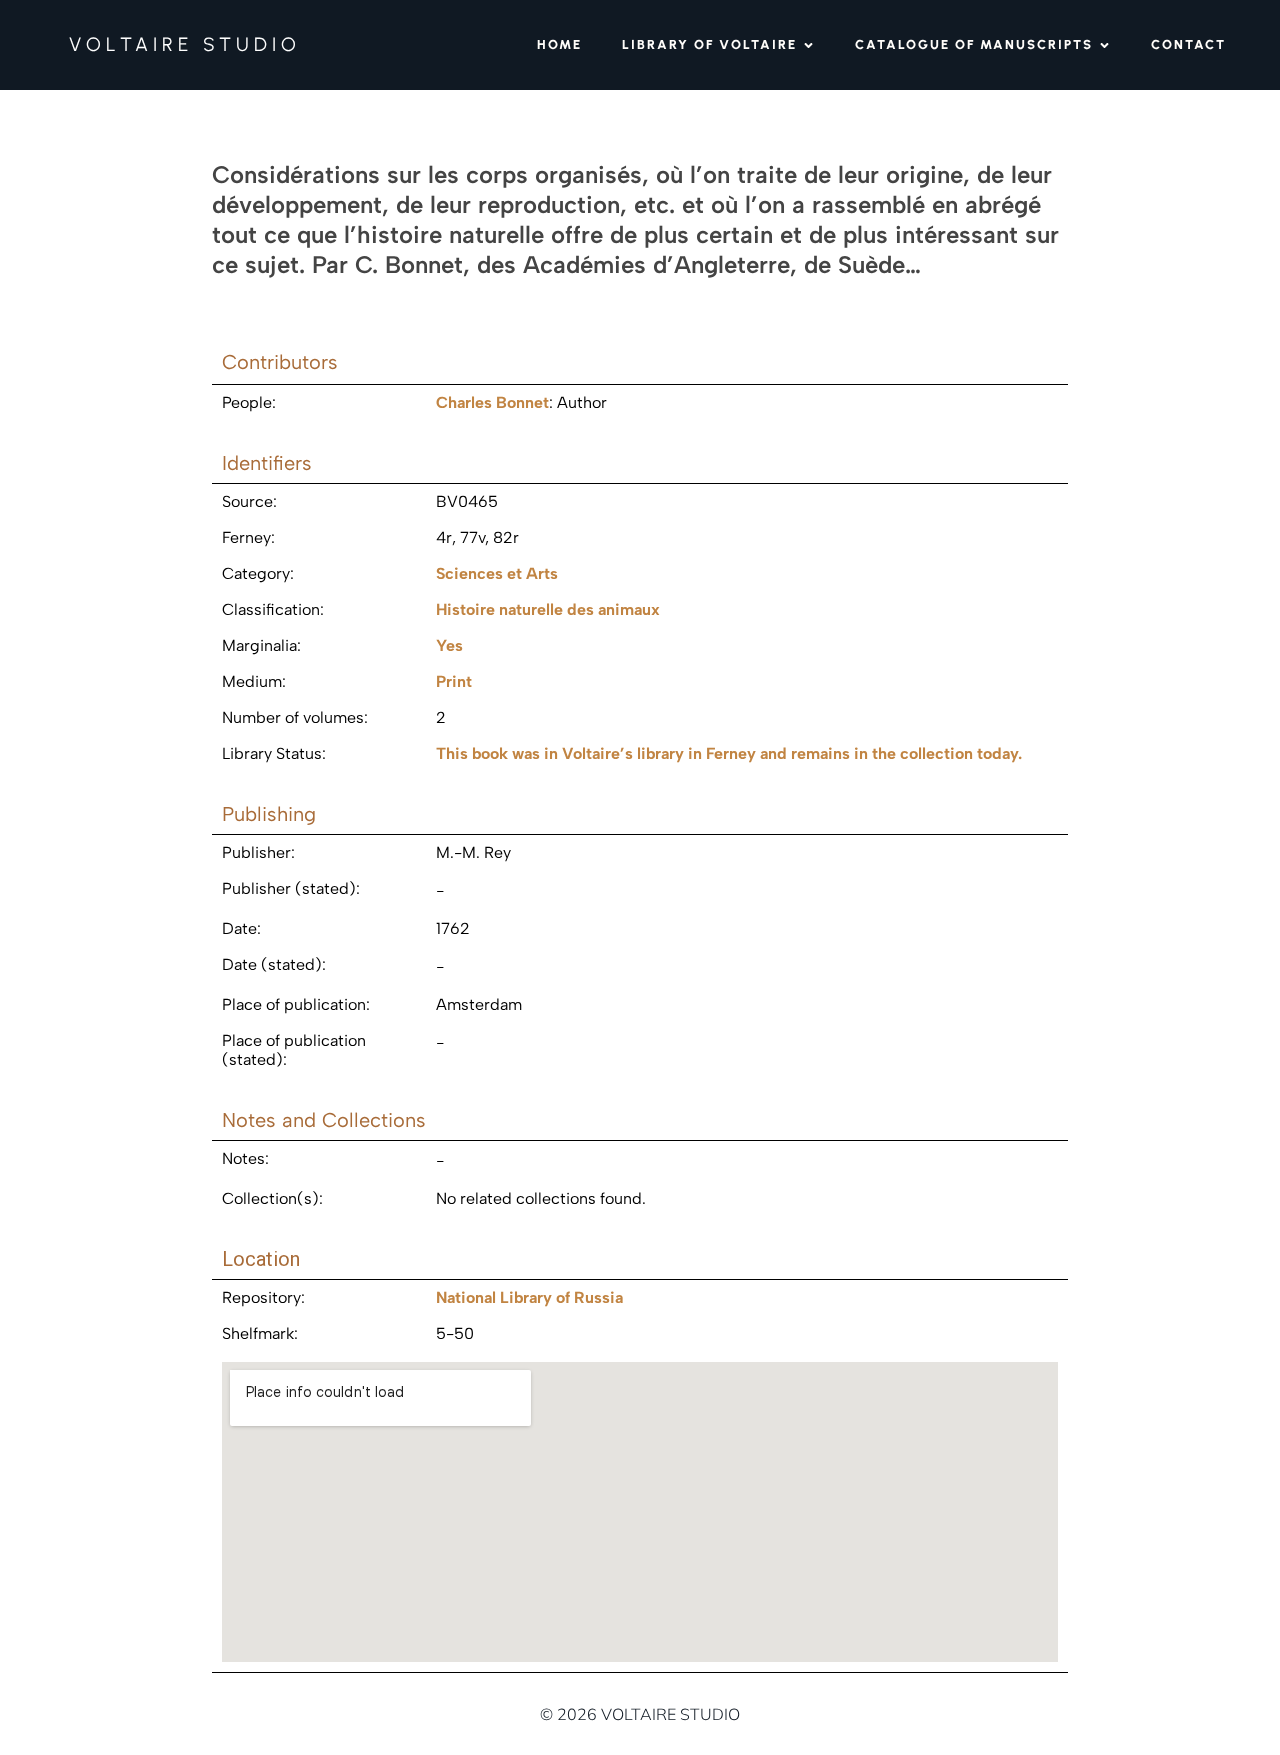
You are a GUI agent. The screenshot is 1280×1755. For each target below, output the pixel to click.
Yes (449, 645)
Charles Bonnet (492, 402)
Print (454, 681)
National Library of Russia (529, 1297)
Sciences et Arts (497, 573)
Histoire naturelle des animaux (548, 609)
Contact (1188, 44)
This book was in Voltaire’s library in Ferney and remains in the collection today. (729, 753)
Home (559, 44)
